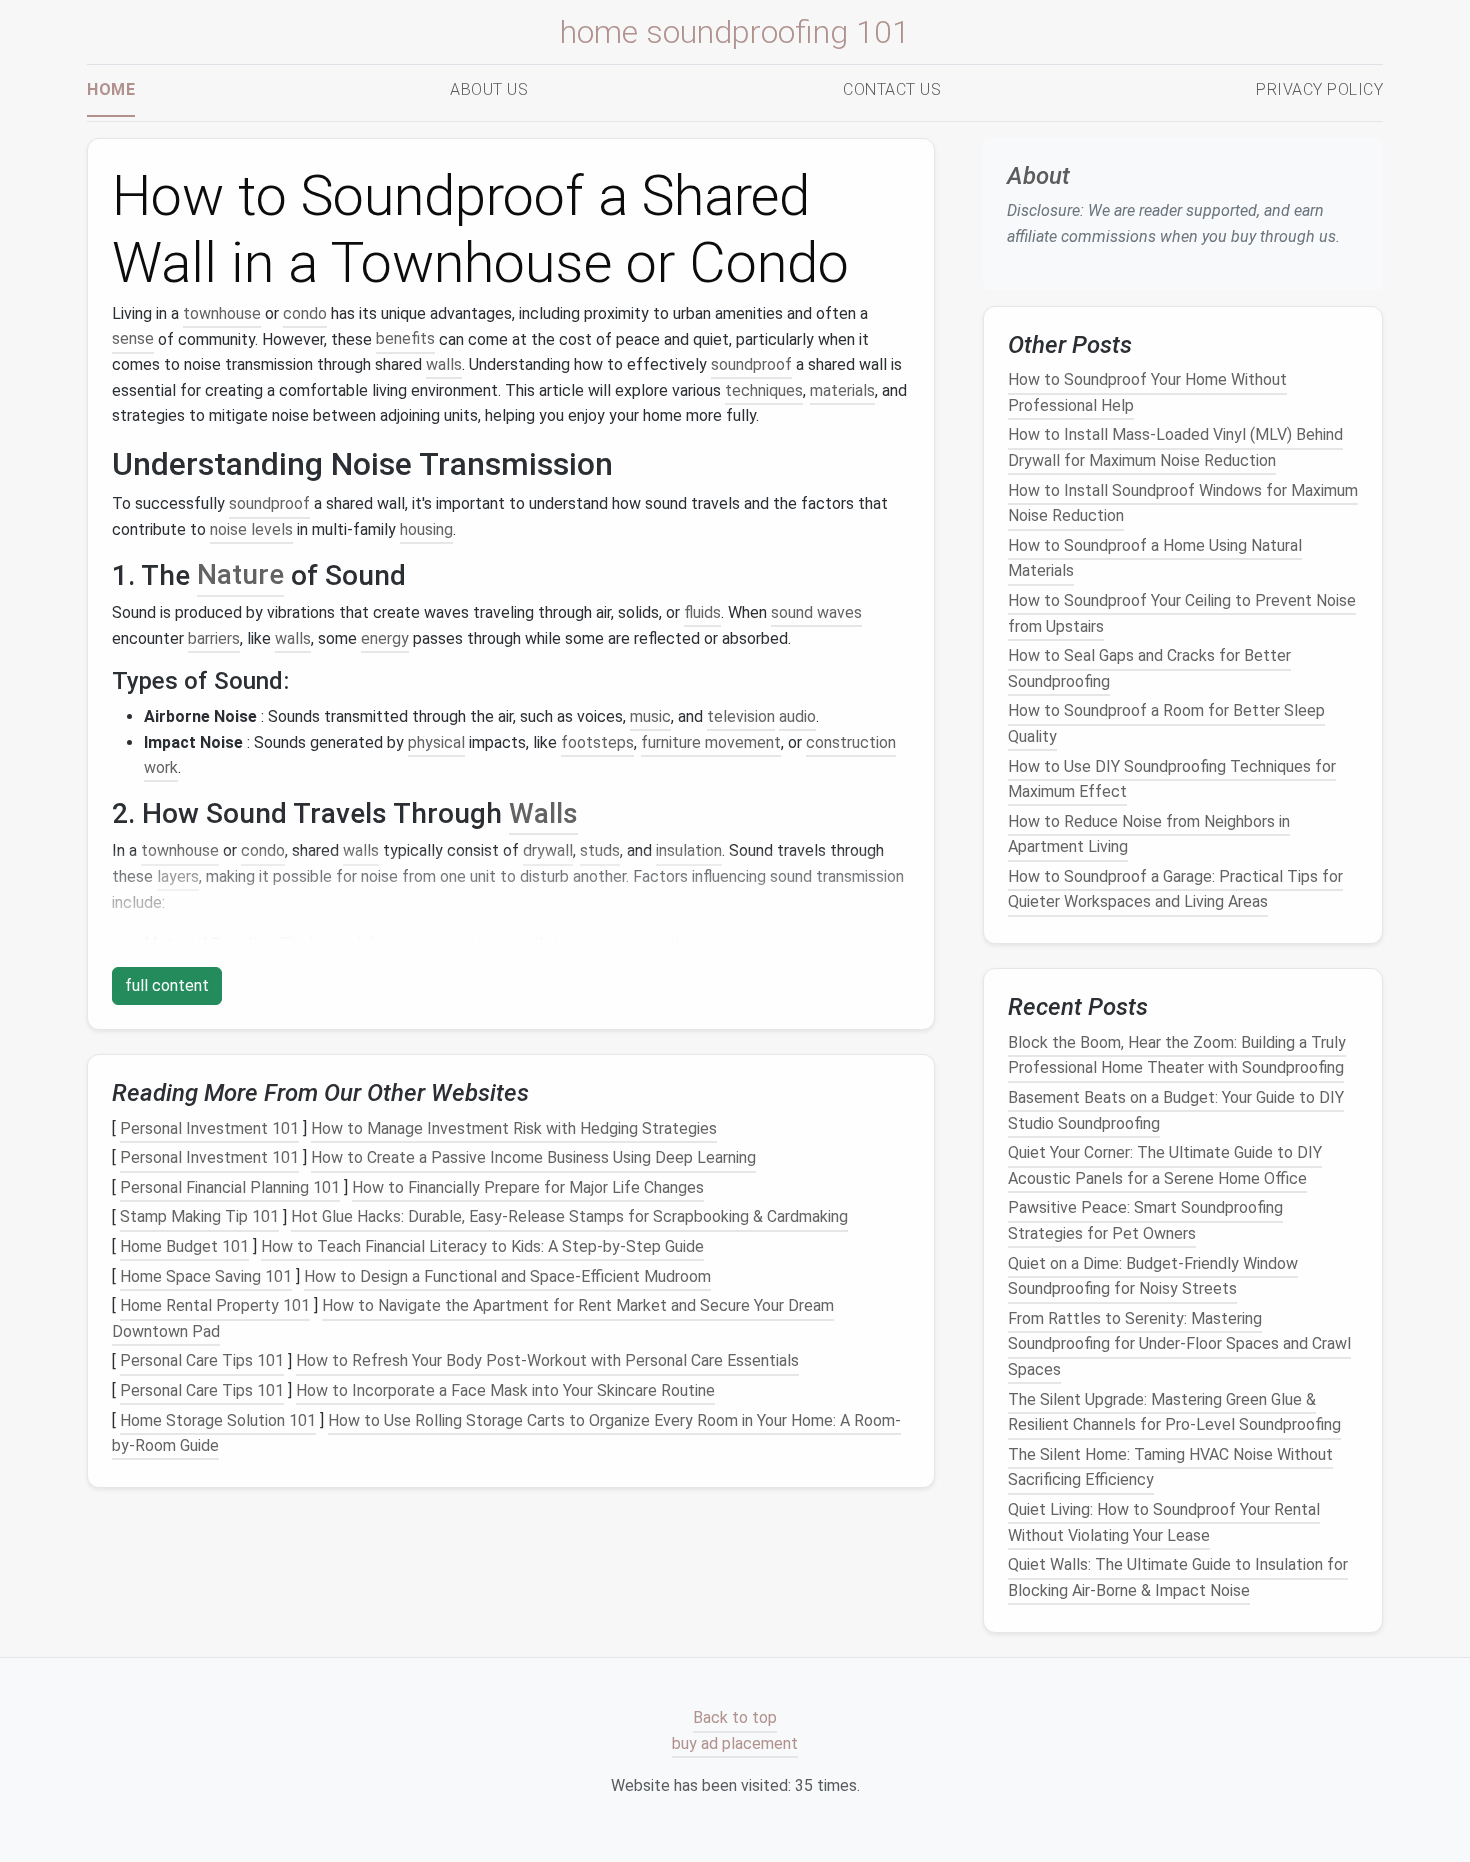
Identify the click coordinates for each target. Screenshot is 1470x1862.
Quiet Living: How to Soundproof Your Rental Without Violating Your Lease (1164, 1522)
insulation (689, 850)
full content (167, 985)
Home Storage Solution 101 (218, 1420)
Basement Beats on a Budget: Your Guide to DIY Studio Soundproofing (1176, 1110)
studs (600, 850)
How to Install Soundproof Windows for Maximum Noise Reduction (1183, 503)
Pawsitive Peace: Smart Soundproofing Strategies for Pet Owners (1145, 1221)
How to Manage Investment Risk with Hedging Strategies (514, 1128)
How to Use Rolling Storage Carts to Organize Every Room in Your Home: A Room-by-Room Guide (506, 1433)
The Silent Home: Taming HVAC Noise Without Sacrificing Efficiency (1170, 1467)
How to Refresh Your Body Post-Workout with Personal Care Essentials (547, 1361)
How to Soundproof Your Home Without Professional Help (1147, 392)
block (573, 943)
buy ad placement (735, 1743)
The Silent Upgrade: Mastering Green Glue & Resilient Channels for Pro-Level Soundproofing (1174, 1412)
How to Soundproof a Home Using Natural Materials (1155, 558)
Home (111, 89)
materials (842, 390)
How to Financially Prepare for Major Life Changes (528, 1187)
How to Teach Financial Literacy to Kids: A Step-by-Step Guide (482, 1246)
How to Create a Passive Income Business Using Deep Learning (533, 1157)
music (650, 716)
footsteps (597, 742)
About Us (489, 89)
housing (426, 529)
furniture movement (711, 742)
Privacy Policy (1319, 89)
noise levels (251, 529)
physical (436, 742)
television (741, 716)
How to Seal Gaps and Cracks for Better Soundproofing (1149, 668)
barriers (214, 638)
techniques (764, 390)
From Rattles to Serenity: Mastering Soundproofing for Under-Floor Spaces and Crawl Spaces (1179, 1344)
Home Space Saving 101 (206, 1276)
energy (385, 638)
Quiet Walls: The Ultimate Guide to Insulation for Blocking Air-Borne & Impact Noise (1178, 1577)
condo (305, 313)
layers (178, 876)
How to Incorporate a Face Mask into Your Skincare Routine (505, 1390)
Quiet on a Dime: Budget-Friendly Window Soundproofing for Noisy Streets (1153, 1276)
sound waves (816, 612)
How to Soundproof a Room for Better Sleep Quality (1166, 724)
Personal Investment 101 (209, 1128)
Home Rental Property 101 (215, 1305)
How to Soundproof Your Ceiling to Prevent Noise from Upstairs (1182, 613)
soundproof (751, 364)
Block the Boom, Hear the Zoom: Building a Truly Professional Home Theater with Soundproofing (1177, 1055)
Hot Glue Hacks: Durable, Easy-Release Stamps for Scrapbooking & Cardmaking (569, 1217)
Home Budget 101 (184, 1246)
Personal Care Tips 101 (202, 1361)
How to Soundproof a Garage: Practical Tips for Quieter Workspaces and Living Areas (1175, 889)
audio (797, 716)
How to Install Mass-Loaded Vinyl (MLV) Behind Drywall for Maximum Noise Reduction (1175, 448)
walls (444, 364)
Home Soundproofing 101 (735, 32)
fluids (702, 612)
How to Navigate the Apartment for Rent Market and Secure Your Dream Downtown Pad (473, 1318)
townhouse (222, 313)
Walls (543, 813)
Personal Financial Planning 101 (230, 1187)
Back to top (735, 1718)
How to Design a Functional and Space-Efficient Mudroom (507, 1276)
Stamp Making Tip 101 (199, 1217)
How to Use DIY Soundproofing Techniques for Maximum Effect (1172, 779)
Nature (240, 575)
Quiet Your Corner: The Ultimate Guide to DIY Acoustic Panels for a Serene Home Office (1165, 1165)
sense (133, 339)
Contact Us (892, 89)
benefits (405, 339)
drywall (548, 850)
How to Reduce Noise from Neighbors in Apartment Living (1149, 834)
